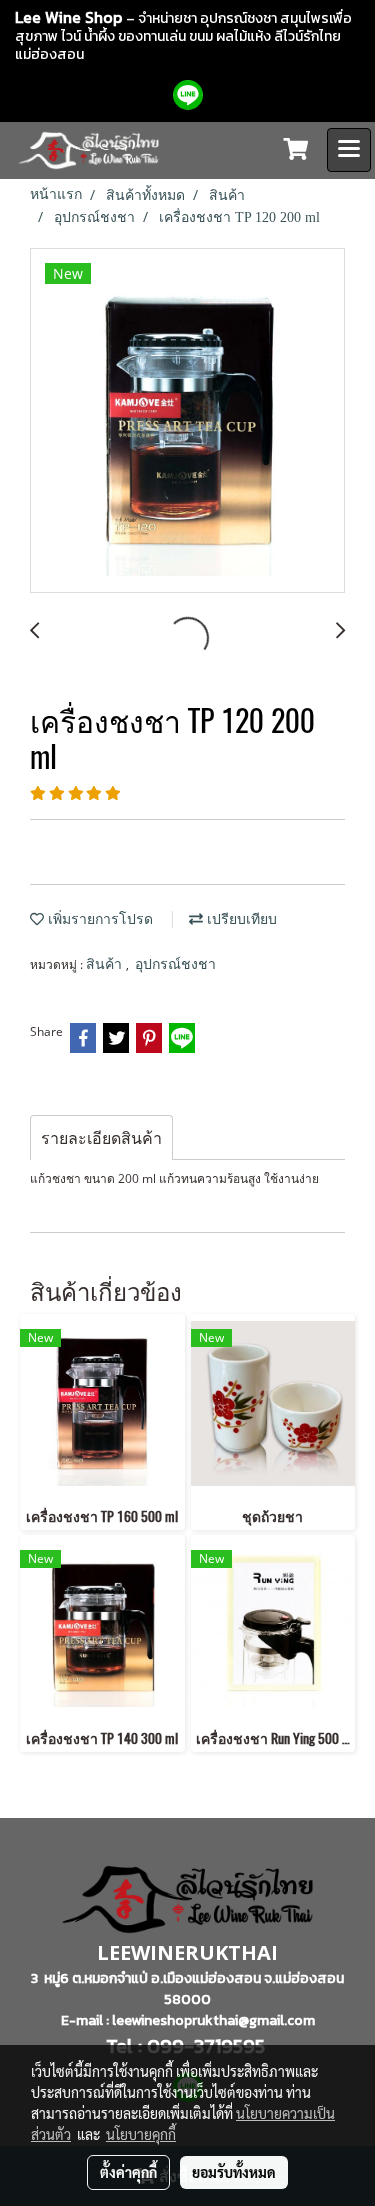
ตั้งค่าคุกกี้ (128, 2172)
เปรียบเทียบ (240, 919)
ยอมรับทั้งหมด (234, 2172)
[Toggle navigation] (349, 150)
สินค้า (106, 964)
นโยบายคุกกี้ (141, 2134)
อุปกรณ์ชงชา (175, 964)
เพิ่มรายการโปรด (98, 919)
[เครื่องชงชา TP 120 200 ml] (187, 421)
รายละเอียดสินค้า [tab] (101, 1138)
